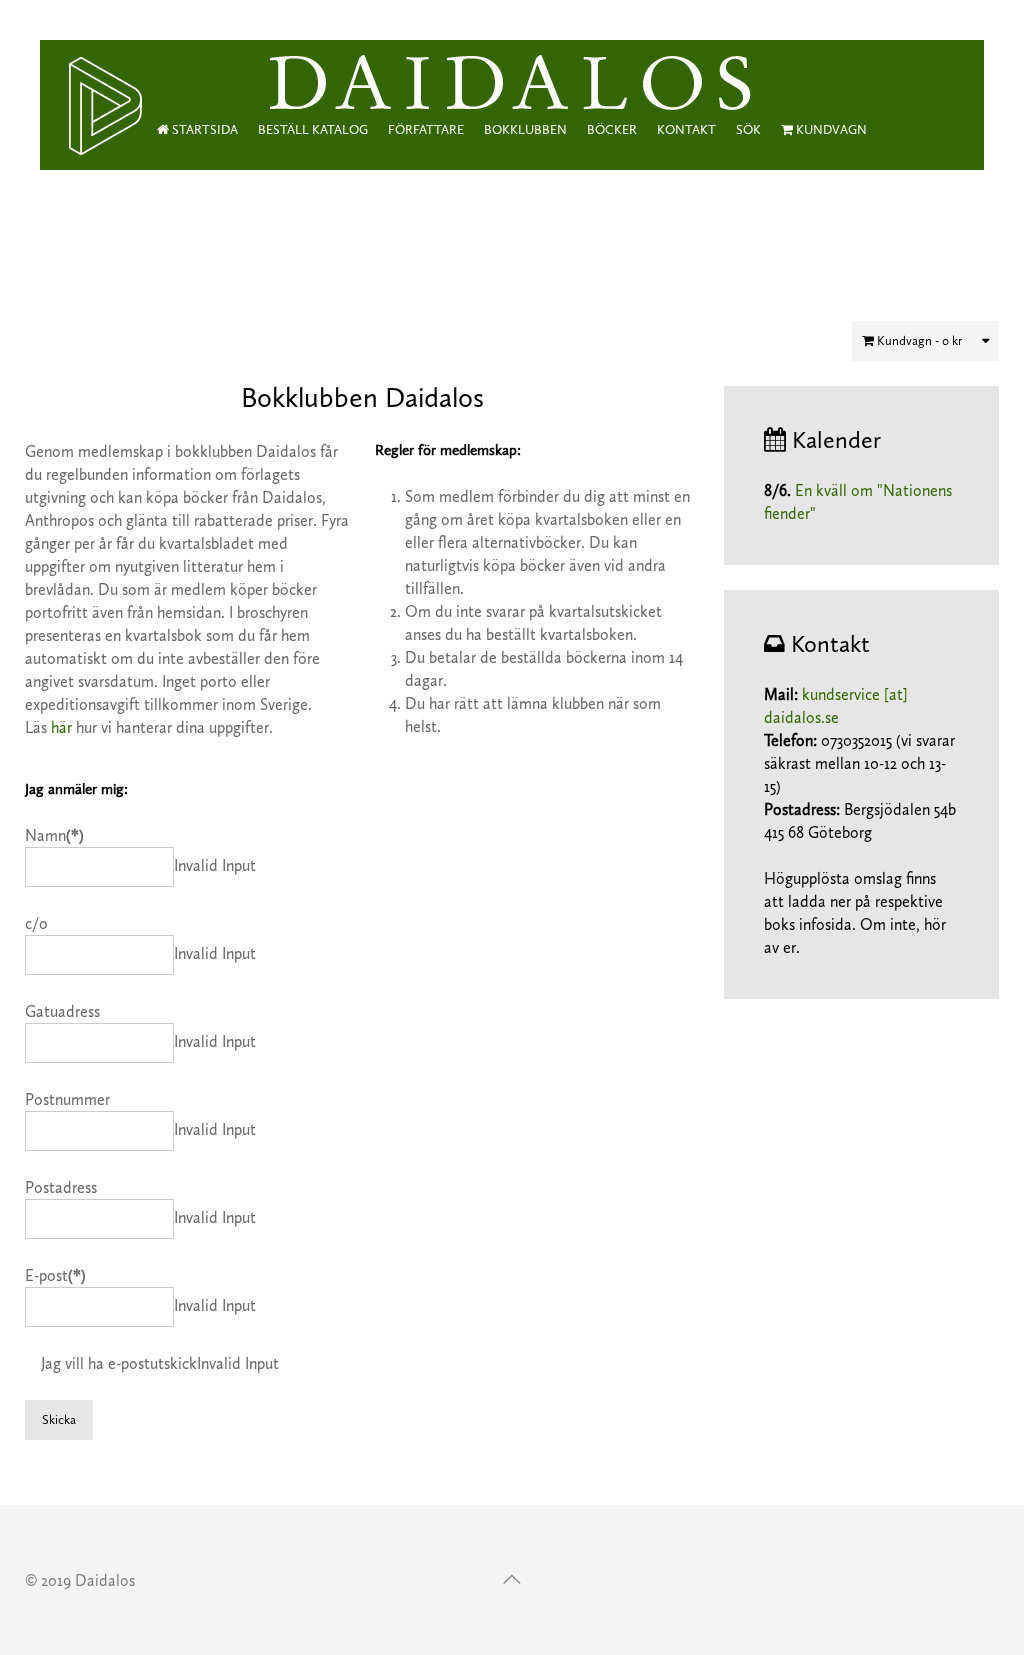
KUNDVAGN (830, 129)
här (61, 727)
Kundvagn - (918, 340)
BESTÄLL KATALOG (313, 129)
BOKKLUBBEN (525, 129)
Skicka (59, 1419)
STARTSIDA (203, 129)
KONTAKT (686, 129)
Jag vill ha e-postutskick (119, 1363)
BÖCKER (612, 129)
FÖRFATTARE (426, 129)
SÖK (748, 129)
